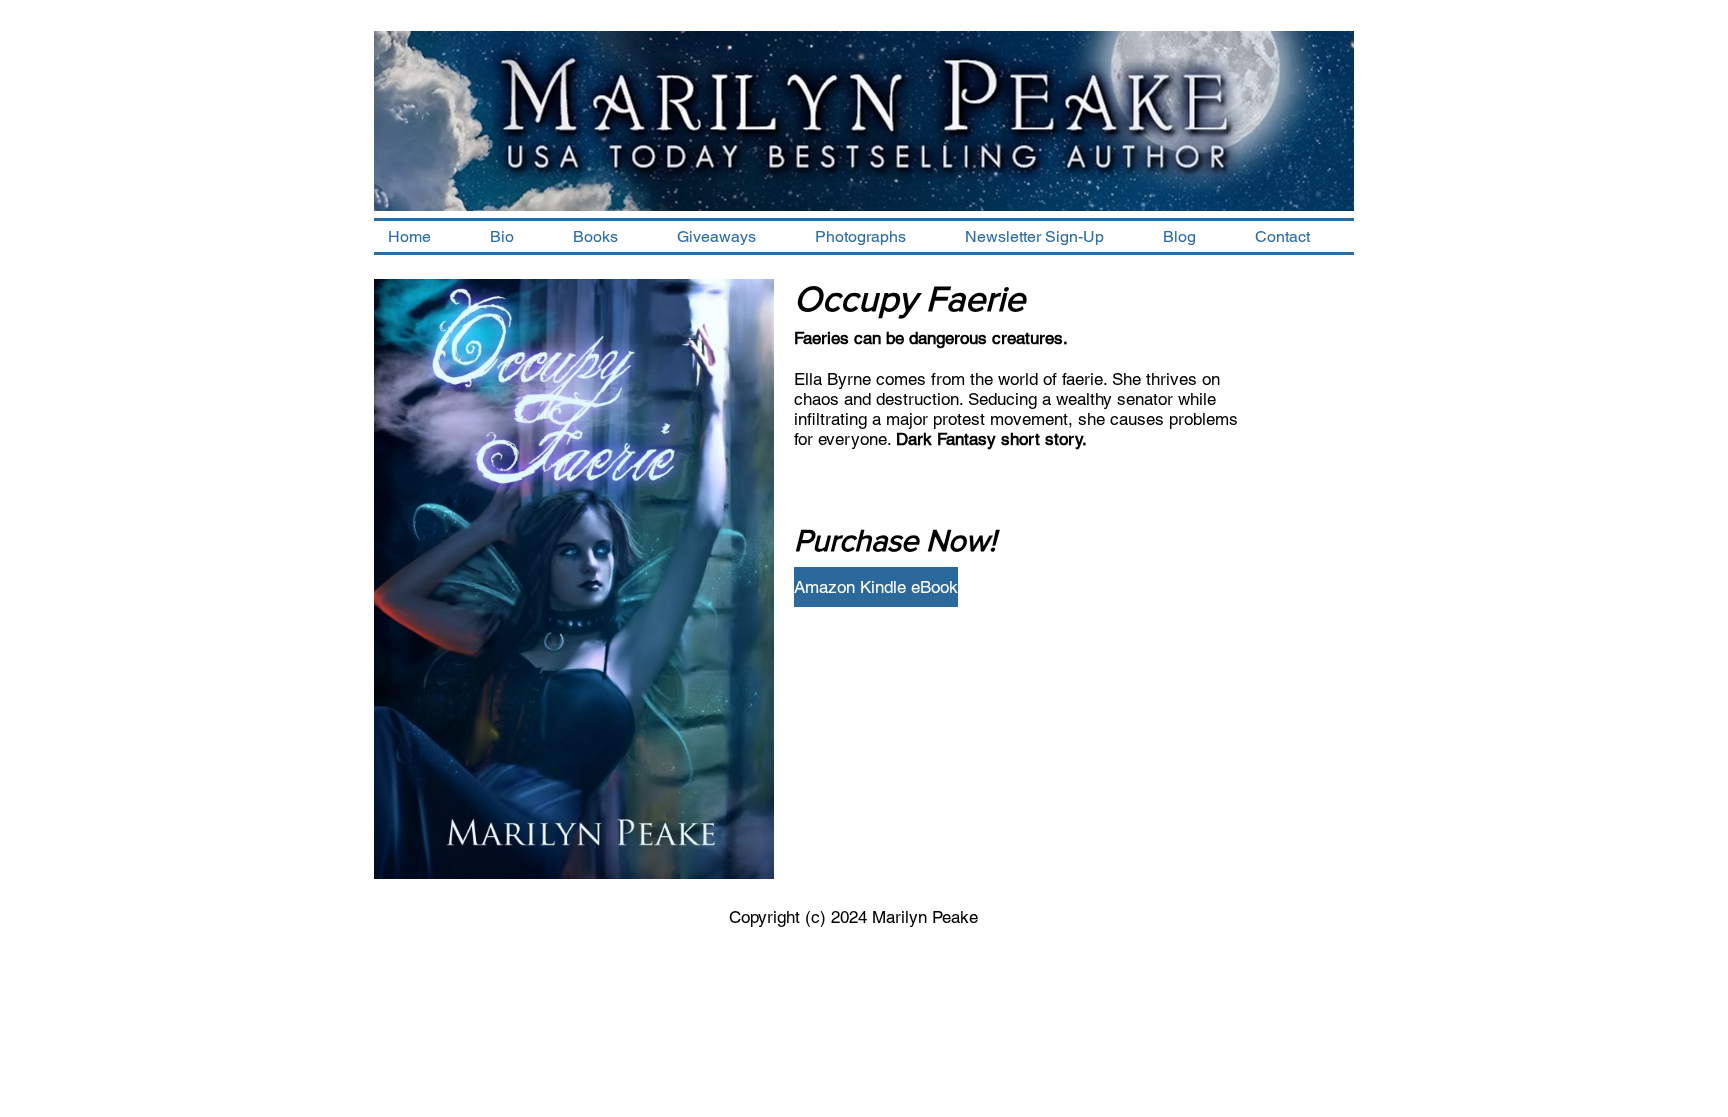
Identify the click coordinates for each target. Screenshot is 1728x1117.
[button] (611, 236)
